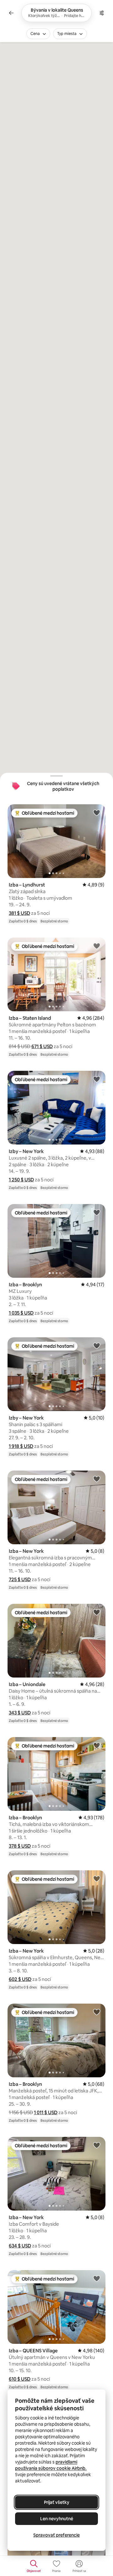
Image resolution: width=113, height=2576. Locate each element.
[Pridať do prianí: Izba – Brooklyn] (97, 1212)
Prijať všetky (57, 2502)
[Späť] (11, 13)
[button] (19, 913)
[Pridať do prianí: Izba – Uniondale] (97, 1612)
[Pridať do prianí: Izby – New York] (97, 1079)
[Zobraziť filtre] (102, 13)
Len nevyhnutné (57, 2519)
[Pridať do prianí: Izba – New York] (97, 1479)
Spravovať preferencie (56, 2535)
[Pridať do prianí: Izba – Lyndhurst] (97, 812)
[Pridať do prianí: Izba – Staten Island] (97, 946)
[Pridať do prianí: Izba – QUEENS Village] (97, 2278)
